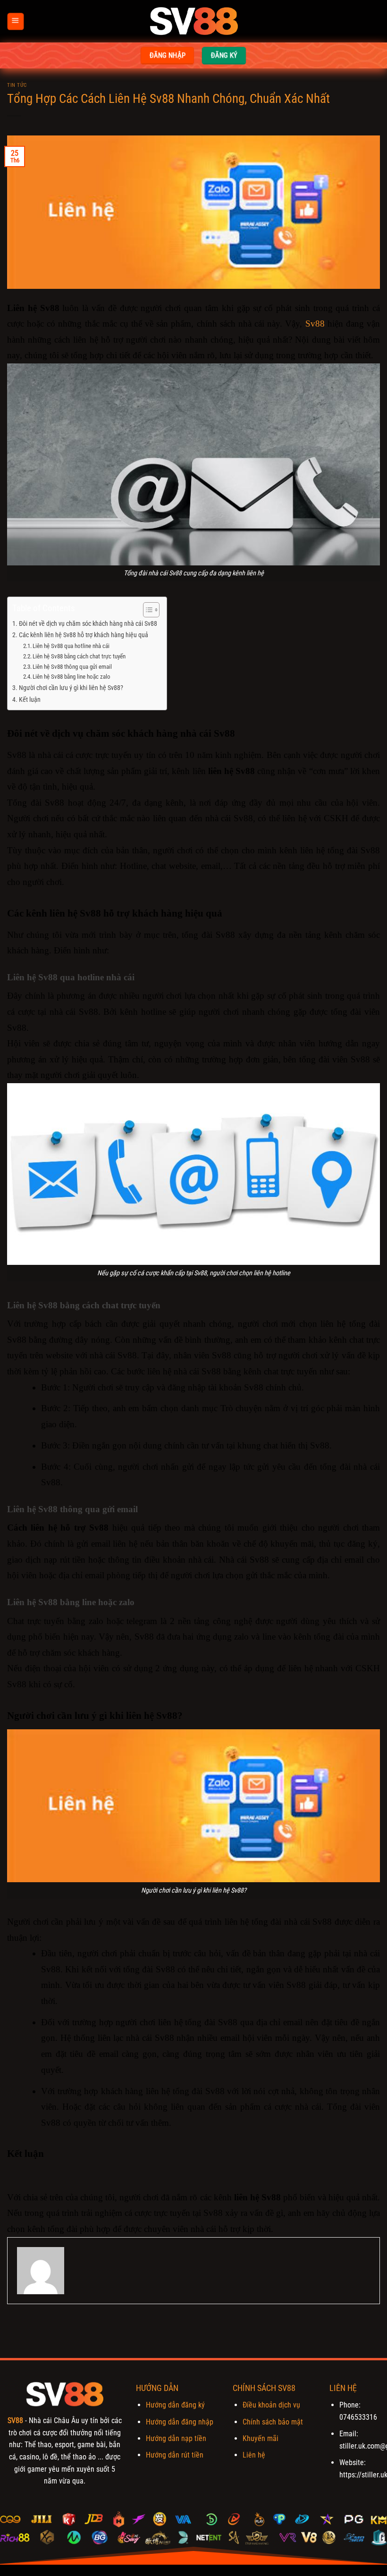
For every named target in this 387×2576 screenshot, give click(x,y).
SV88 (15, 2420)
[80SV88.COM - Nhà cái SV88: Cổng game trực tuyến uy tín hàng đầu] (193, 21)
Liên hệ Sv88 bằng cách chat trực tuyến (80, 656)
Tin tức (17, 85)
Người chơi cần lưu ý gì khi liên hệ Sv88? (71, 688)
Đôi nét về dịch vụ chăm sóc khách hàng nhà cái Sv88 (88, 624)
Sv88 (315, 324)
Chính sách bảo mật (273, 2422)
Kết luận (30, 700)
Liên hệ (254, 2455)
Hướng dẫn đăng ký (175, 2405)
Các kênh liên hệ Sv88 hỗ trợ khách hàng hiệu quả (84, 635)
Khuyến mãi (261, 2438)
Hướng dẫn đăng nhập (180, 2422)
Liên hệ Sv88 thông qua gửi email (72, 667)
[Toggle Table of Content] (147, 610)
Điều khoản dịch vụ (271, 2405)
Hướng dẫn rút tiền (175, 2455)
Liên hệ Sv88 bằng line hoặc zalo (72, 677)
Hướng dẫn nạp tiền (176, 2438)
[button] (16, 21)
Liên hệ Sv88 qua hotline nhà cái (71, 646)
